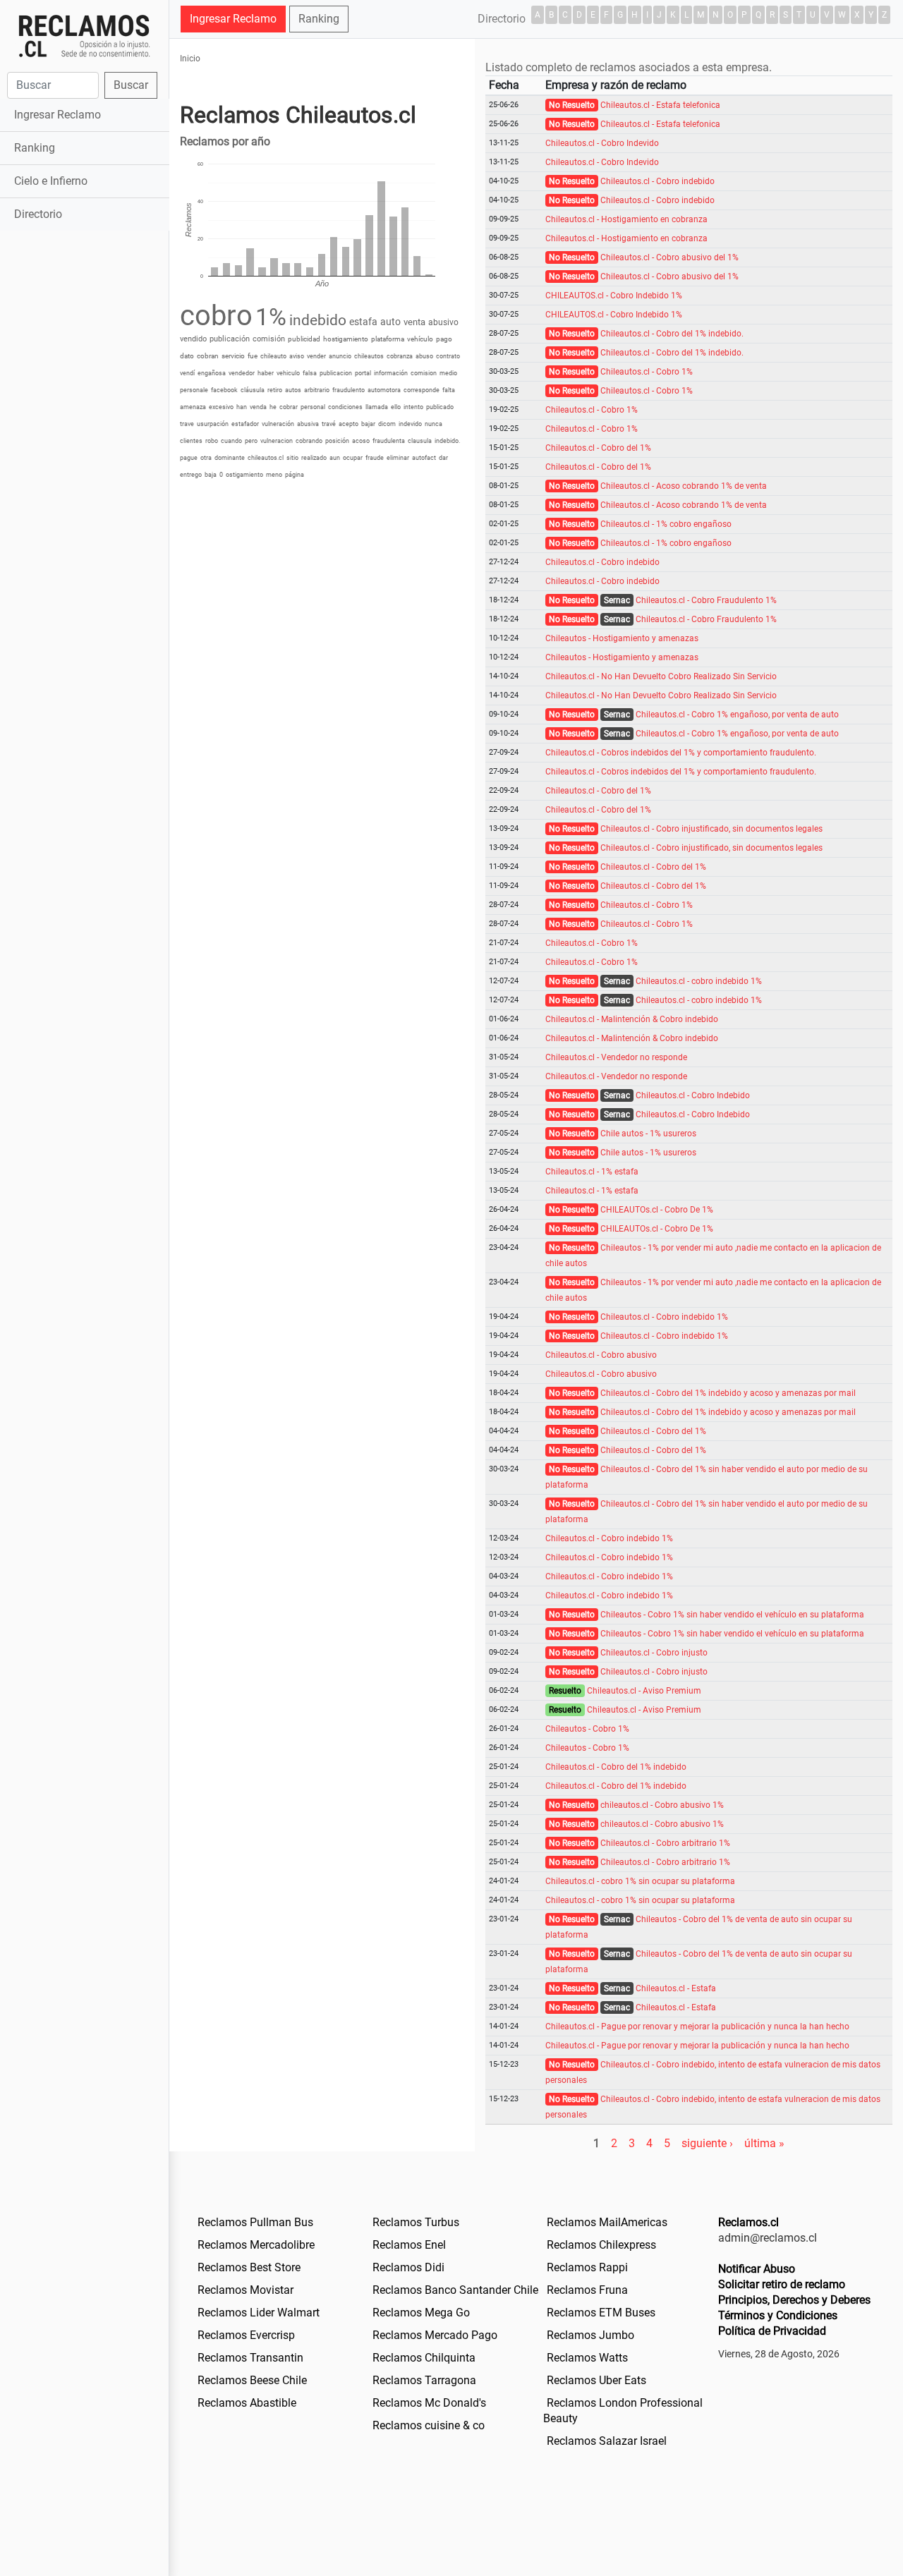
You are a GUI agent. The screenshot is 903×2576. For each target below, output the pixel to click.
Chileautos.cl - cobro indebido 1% (699, 981)
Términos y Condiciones (778, 2315)
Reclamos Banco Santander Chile (455, 2290)
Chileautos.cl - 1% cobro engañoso (666, 524)
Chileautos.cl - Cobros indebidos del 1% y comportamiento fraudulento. (681, 753)
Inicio (190, 59)
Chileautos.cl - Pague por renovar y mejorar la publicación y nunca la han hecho (697, 2027)
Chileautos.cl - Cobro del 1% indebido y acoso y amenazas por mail (728, 1393)
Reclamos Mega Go (421, 2313)
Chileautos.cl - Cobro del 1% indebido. (672, 334)
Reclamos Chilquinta (424, 2358)
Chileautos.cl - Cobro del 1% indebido (616, 1767)
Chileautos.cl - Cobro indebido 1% (664, 1317)
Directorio (38, 214)
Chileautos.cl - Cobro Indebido (693, 1095)
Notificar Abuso (757, 2269)
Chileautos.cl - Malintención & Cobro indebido (632, 1019)
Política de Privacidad (772, 2331)
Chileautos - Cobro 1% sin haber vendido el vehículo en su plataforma (732, 1615)
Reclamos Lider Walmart (259, 2313)
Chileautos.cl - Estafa (676, 1988)
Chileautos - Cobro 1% (587, 1729)
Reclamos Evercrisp (246, 2335)
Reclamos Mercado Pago (435, 2335)
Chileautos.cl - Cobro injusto (654, 1653)
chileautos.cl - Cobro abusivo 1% (662, 1805)
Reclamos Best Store (249, 2267)
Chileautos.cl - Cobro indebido (657, 181)
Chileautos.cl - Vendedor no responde (616, 1057)
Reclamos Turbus (416, 2222)
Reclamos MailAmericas (607, 2222)
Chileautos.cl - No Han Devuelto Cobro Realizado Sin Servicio (661, 676)
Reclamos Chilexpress (601, 2245)
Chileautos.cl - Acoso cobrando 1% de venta (684, 486)
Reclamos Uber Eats (596, 2380)
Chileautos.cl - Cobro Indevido (602, 143)
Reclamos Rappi (587, 2267)
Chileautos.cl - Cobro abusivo (601, 1355)
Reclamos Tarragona (424, 2380)
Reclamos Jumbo (590, 2335)
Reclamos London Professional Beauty (623, 2411)
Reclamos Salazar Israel (607, 2441)
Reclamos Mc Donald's (429, 2403)
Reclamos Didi (408, 2267)
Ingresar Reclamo (57, 115)
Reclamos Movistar (246, 2290)
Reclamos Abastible (247, 2403)
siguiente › (707, 2143)
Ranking (35, 148)
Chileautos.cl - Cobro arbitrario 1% (665, 1843)
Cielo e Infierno (51, 181)
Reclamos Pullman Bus (255, 2222)
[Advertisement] (84, 456)
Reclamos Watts (587, 2358)
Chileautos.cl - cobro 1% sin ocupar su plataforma (640, 1881)
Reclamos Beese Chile (252, 2380)
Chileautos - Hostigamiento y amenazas (622, 638)
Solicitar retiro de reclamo (782, 2284)
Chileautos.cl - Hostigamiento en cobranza (626, 219)
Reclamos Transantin (250, 2358)
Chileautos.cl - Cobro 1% (647, 372)
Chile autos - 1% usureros (648, 1134)
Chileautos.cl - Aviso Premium (644, 1691)
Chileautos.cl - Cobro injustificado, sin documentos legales (711, 829)
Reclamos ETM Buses (601, 2313)
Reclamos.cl (749, 2222)
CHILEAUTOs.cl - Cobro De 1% (657, 1210)
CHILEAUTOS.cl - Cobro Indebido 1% (614, 296)
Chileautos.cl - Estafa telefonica (660, 105)
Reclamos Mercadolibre (256, 2245)
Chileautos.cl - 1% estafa (592, 1172)
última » (764, 2143)
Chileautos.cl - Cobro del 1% (598, 448)
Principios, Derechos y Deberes (794, 2300)
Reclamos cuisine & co (429, 2425)
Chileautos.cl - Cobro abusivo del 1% (669, 257)
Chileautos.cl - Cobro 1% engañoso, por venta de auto (737, 715)
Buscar (131, 85)
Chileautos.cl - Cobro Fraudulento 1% (706, 600)
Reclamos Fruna (587, 2290)
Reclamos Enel (409, 2245)
